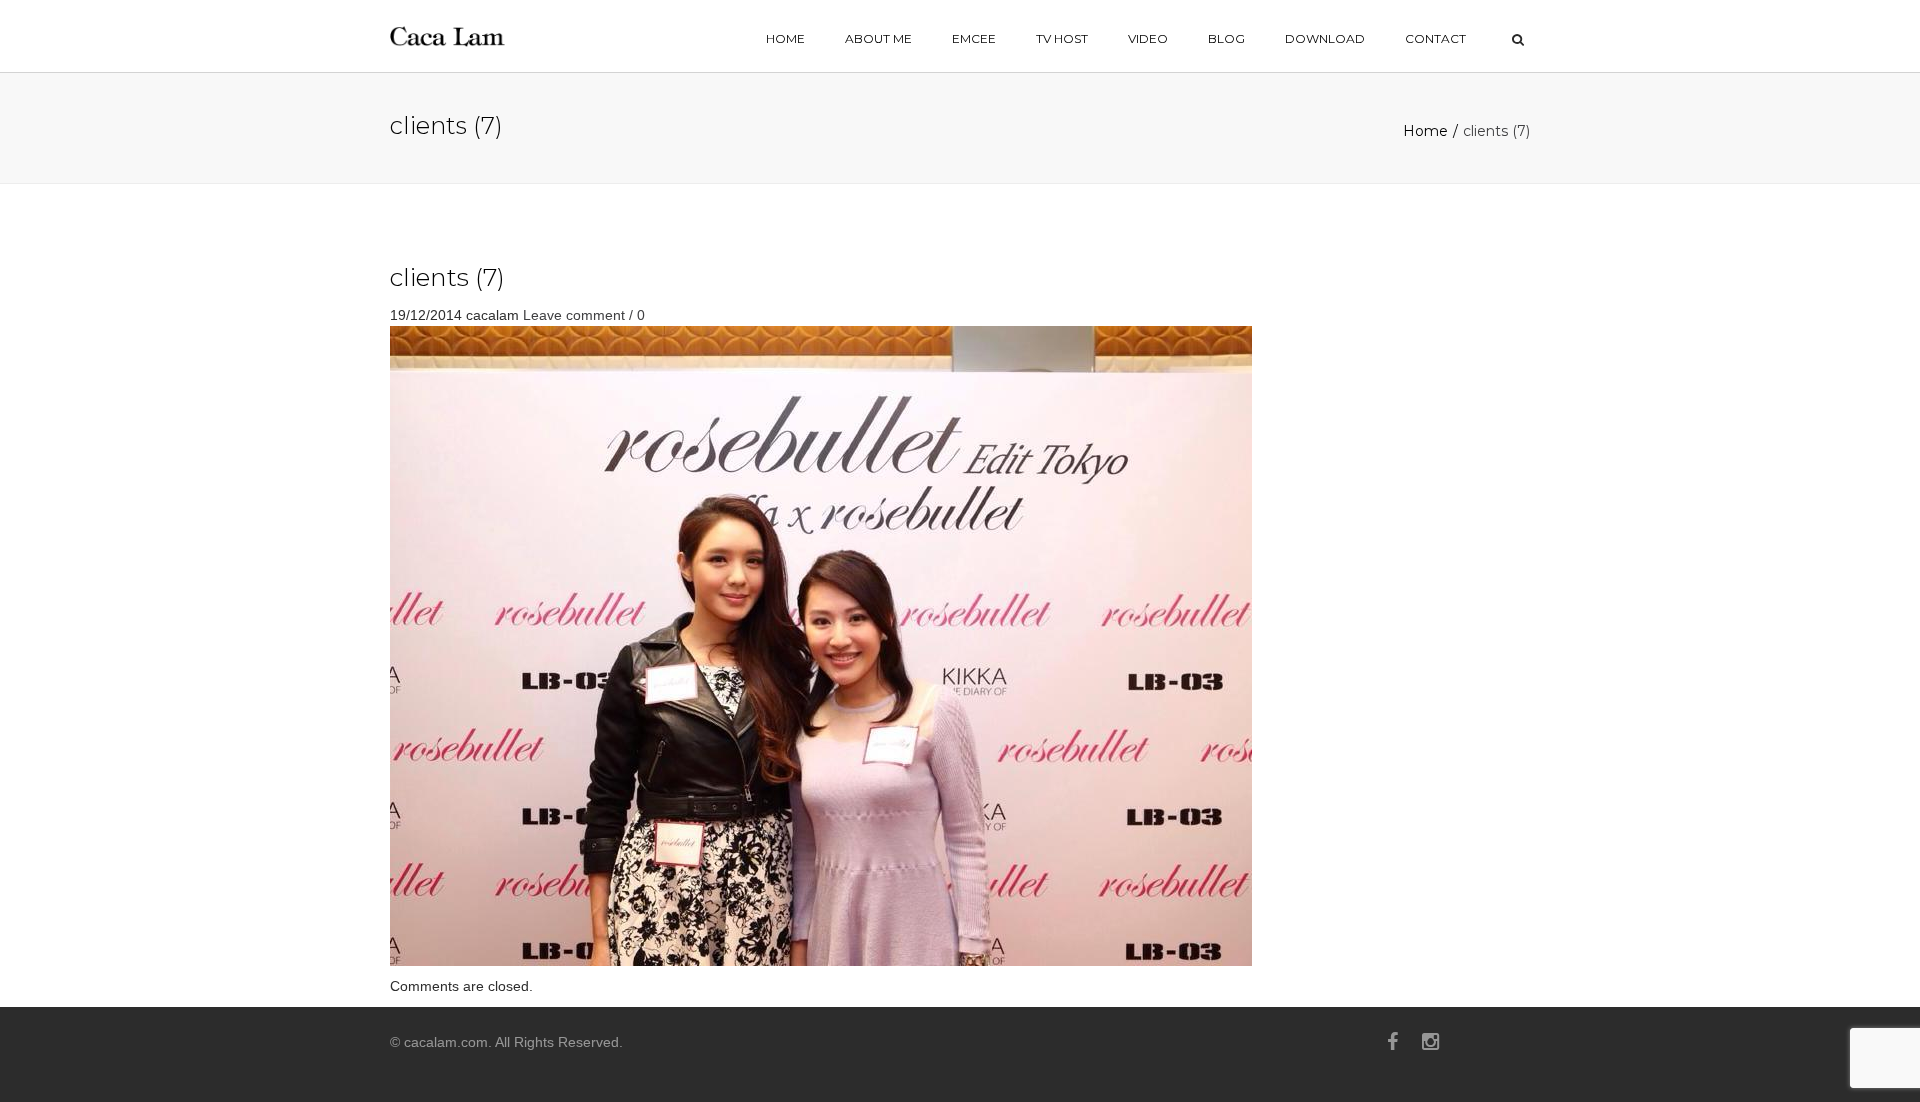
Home (1425, 131)
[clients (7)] (821, 645)
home (785, 38)
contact (1435, 38)
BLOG (1226, 38)
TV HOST (1062, 38)
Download (1325, 38)
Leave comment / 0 (584, 315)
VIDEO (1148, 38)
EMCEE (974, 38)
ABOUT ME (878, 38)
